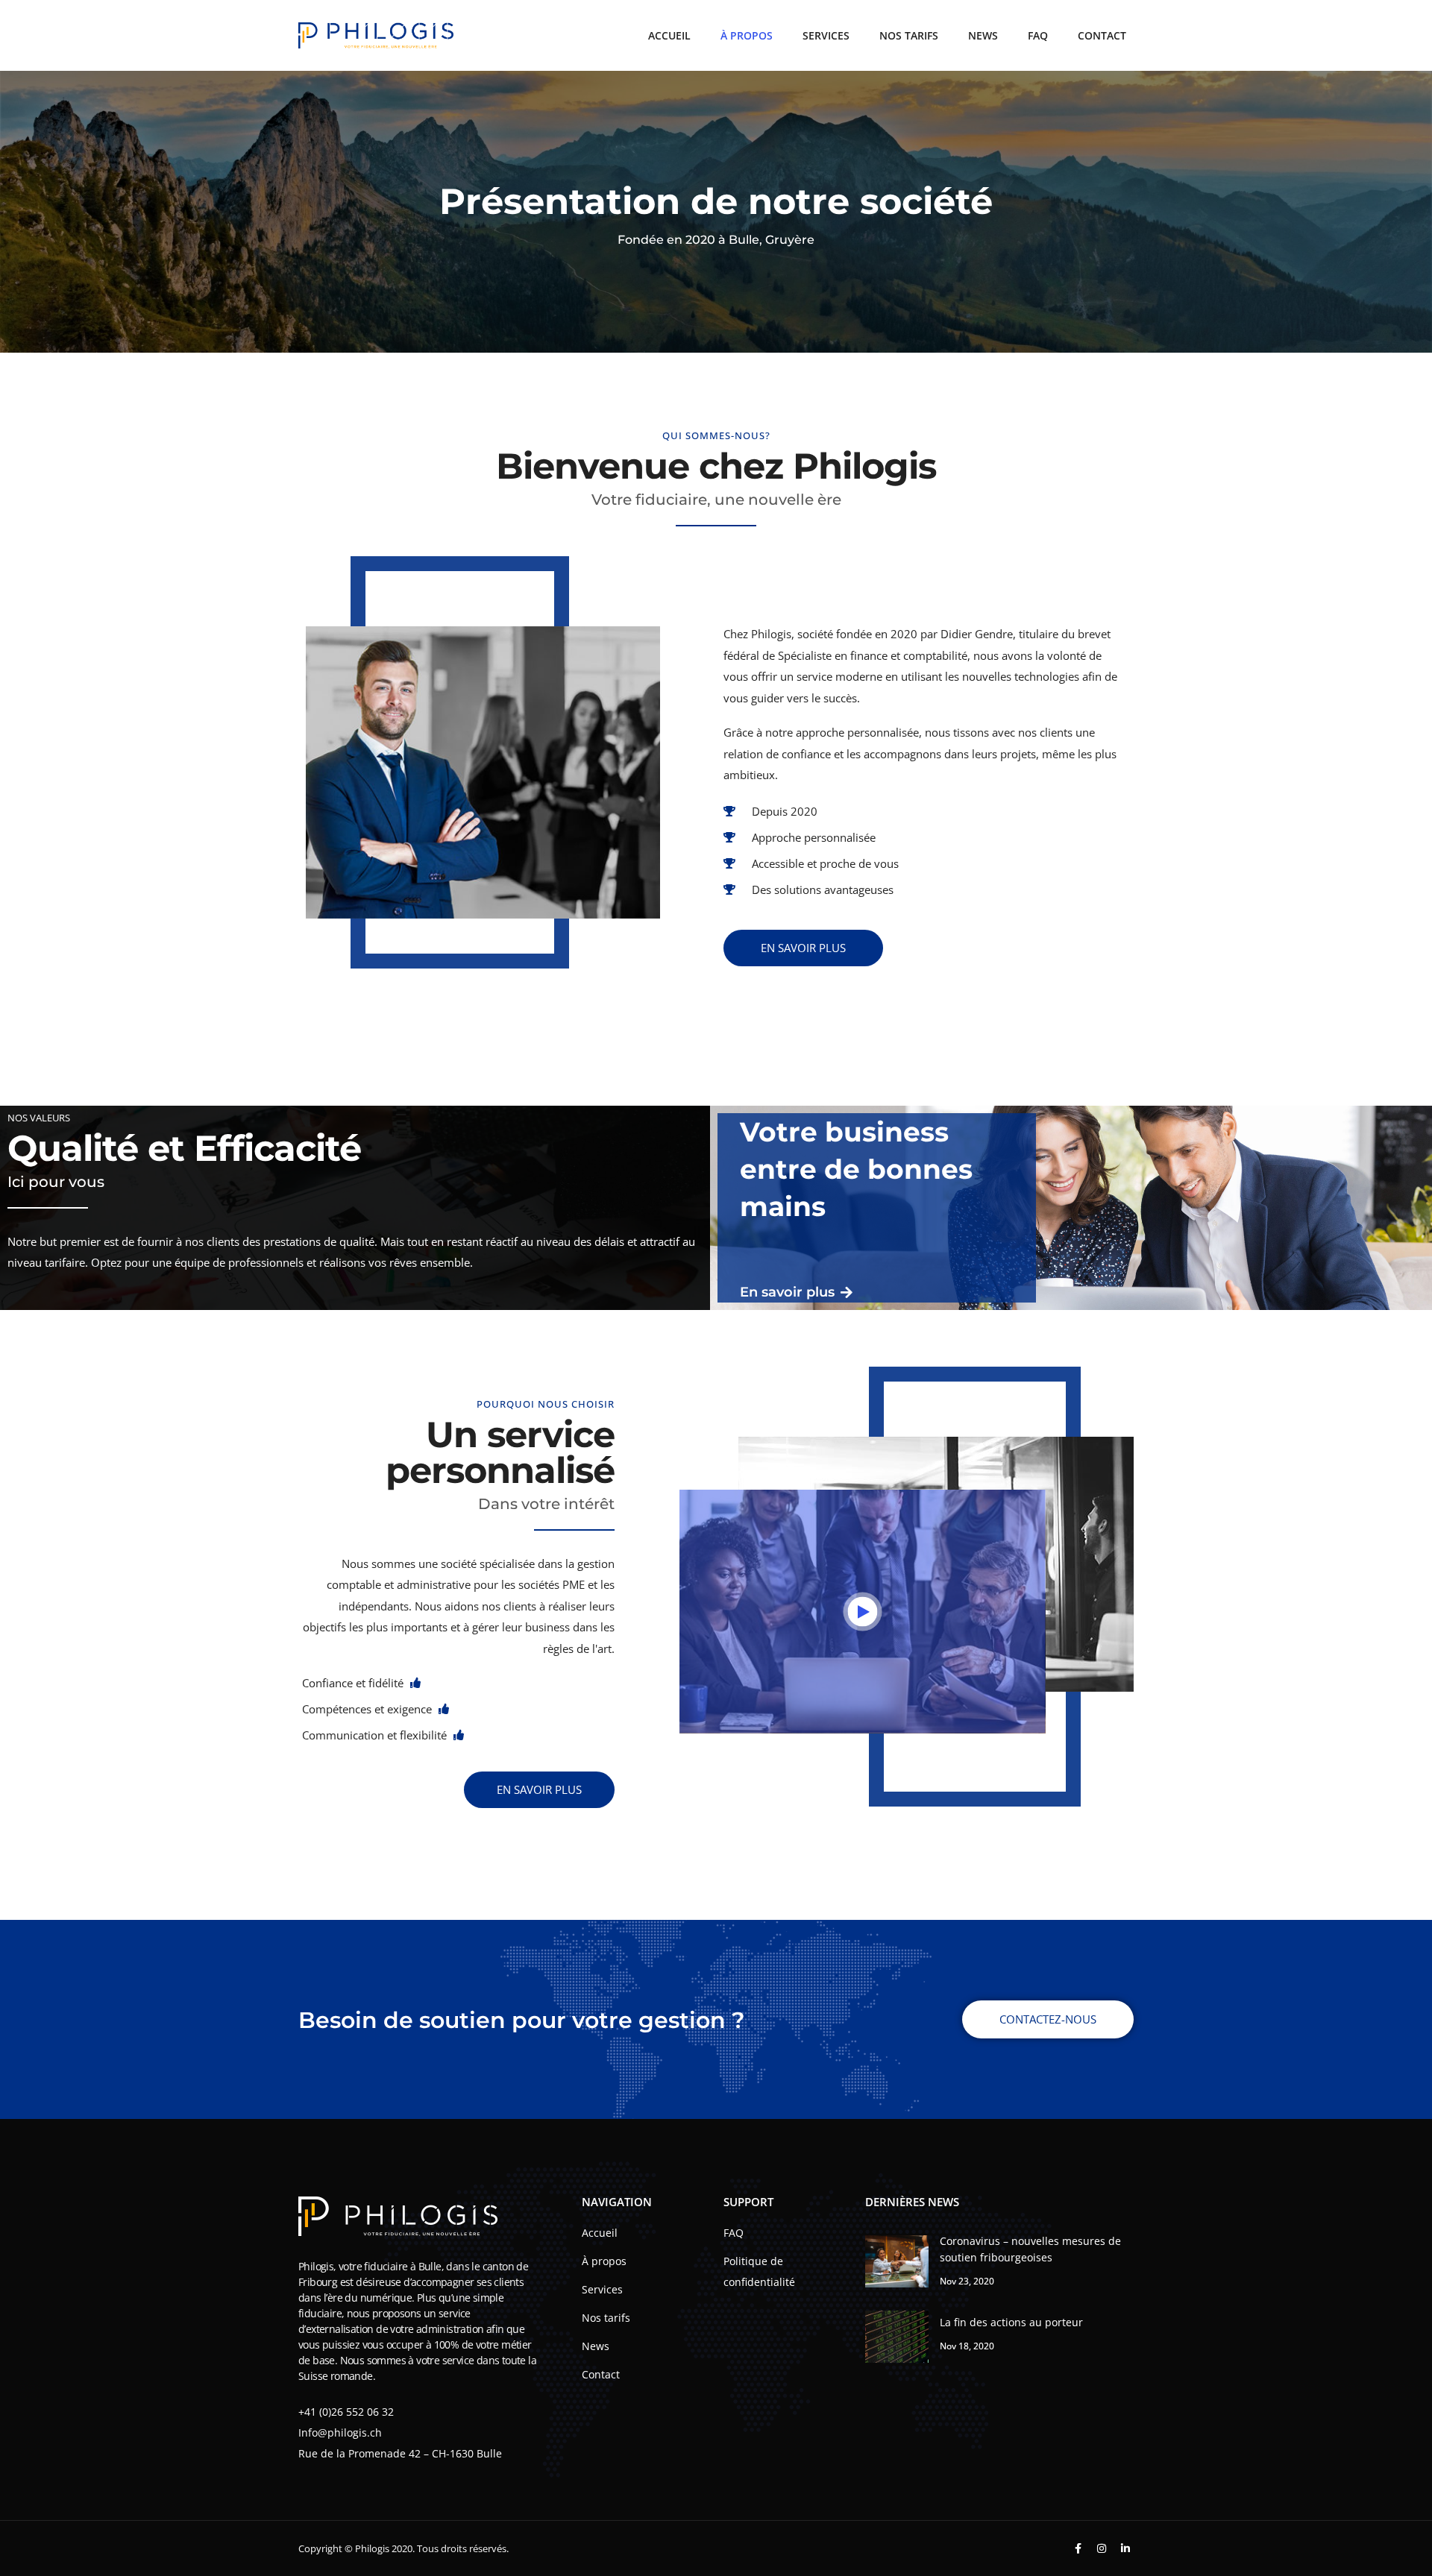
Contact (1102, 35)
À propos (747, 35)
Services (826, 35)
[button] (863, 1612)
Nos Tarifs (909, 35)
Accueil (669, 35)
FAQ (1038, 35)
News (983, 35)
